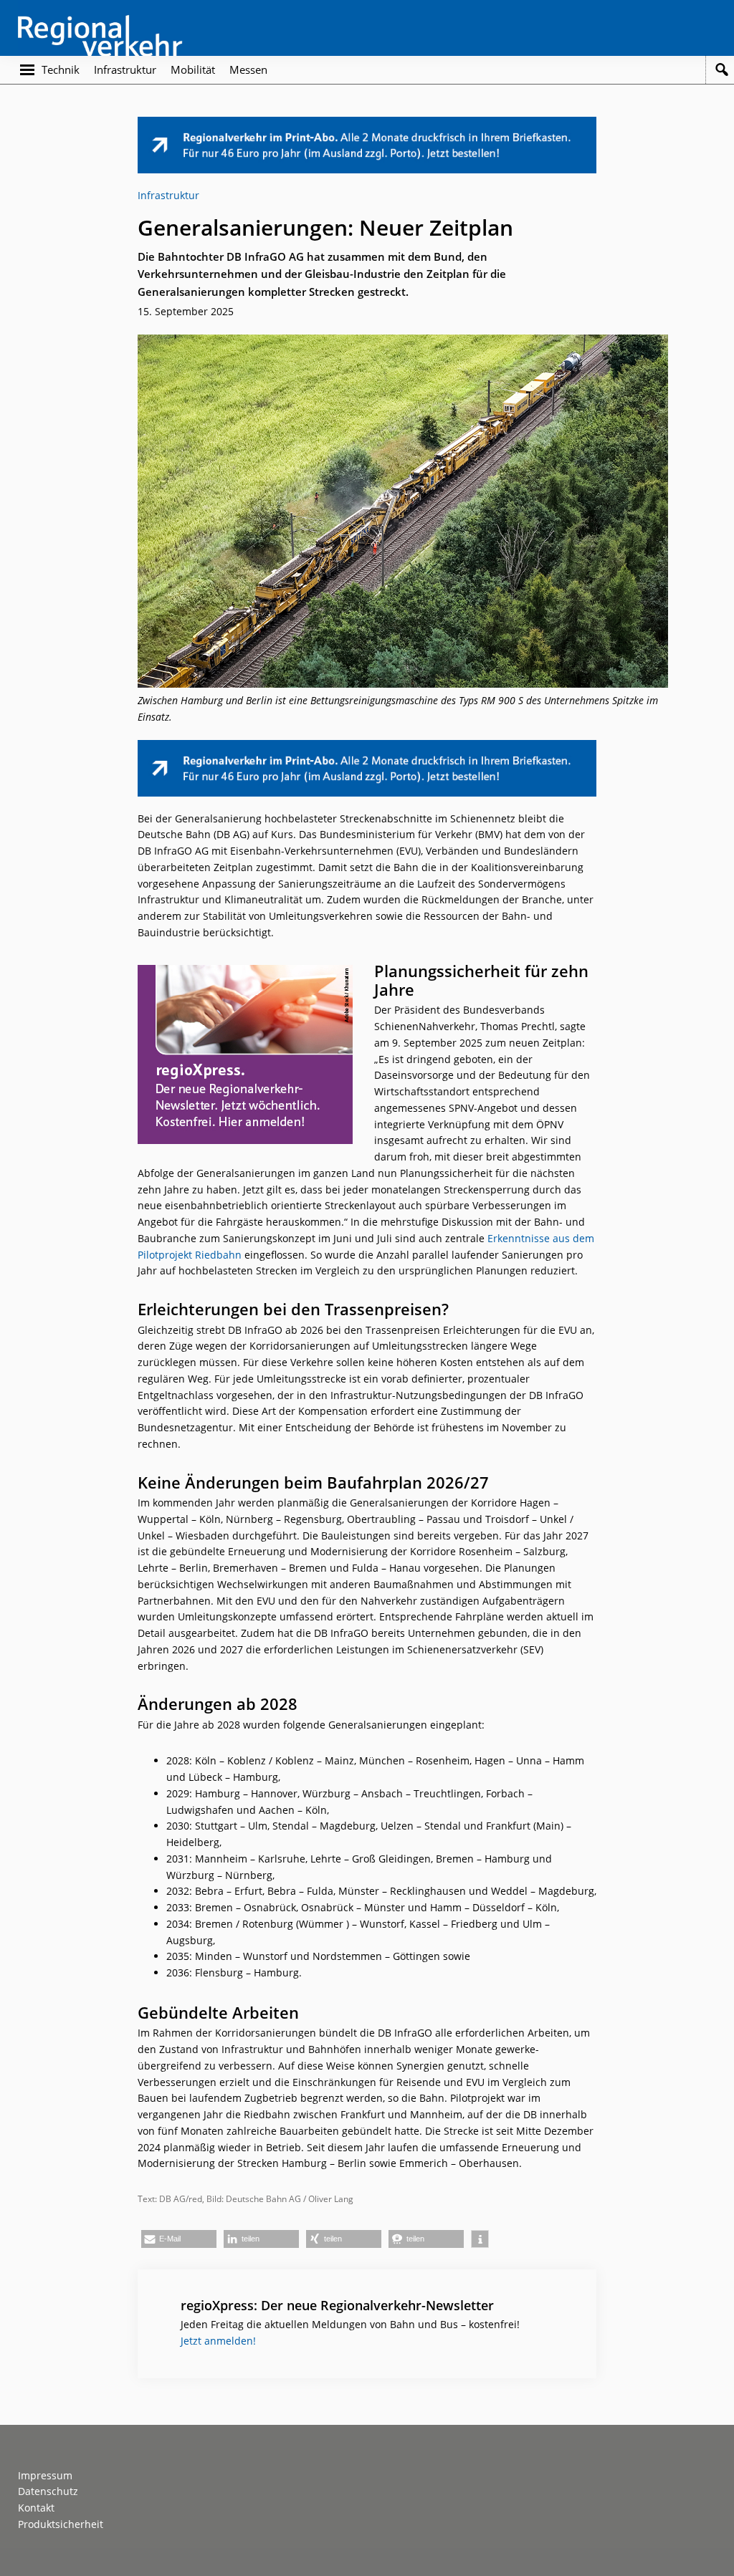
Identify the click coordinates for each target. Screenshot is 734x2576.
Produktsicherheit (61, 2524)
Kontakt (36, 2508)
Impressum (45, 2475)
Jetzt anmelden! (218, 2341)
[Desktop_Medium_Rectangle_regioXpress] (245, 972)
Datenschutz (48, 2491)
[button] (179, 2239)
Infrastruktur (168, 195)
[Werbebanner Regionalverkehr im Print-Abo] (367, 124)
